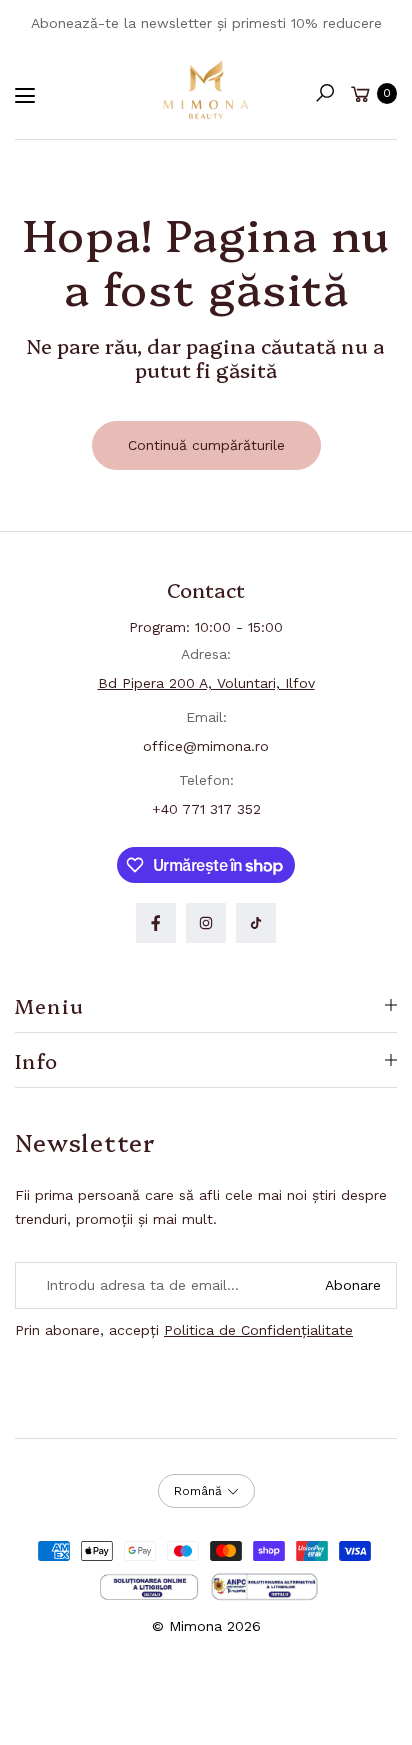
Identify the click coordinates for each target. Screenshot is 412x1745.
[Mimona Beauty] (206, 89)
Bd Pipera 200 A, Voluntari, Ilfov (206, 683)
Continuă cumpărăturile (206, 445)
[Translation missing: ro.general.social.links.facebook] (156, 923)
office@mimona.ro (206, 746)
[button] (325, 93)
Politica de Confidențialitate (258, 1330)
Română (198, 1491)
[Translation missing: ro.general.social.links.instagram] (206, 923)
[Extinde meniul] (25, 96)
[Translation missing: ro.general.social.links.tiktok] (256, 923)
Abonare (353, 1285)
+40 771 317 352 (206, 809)
